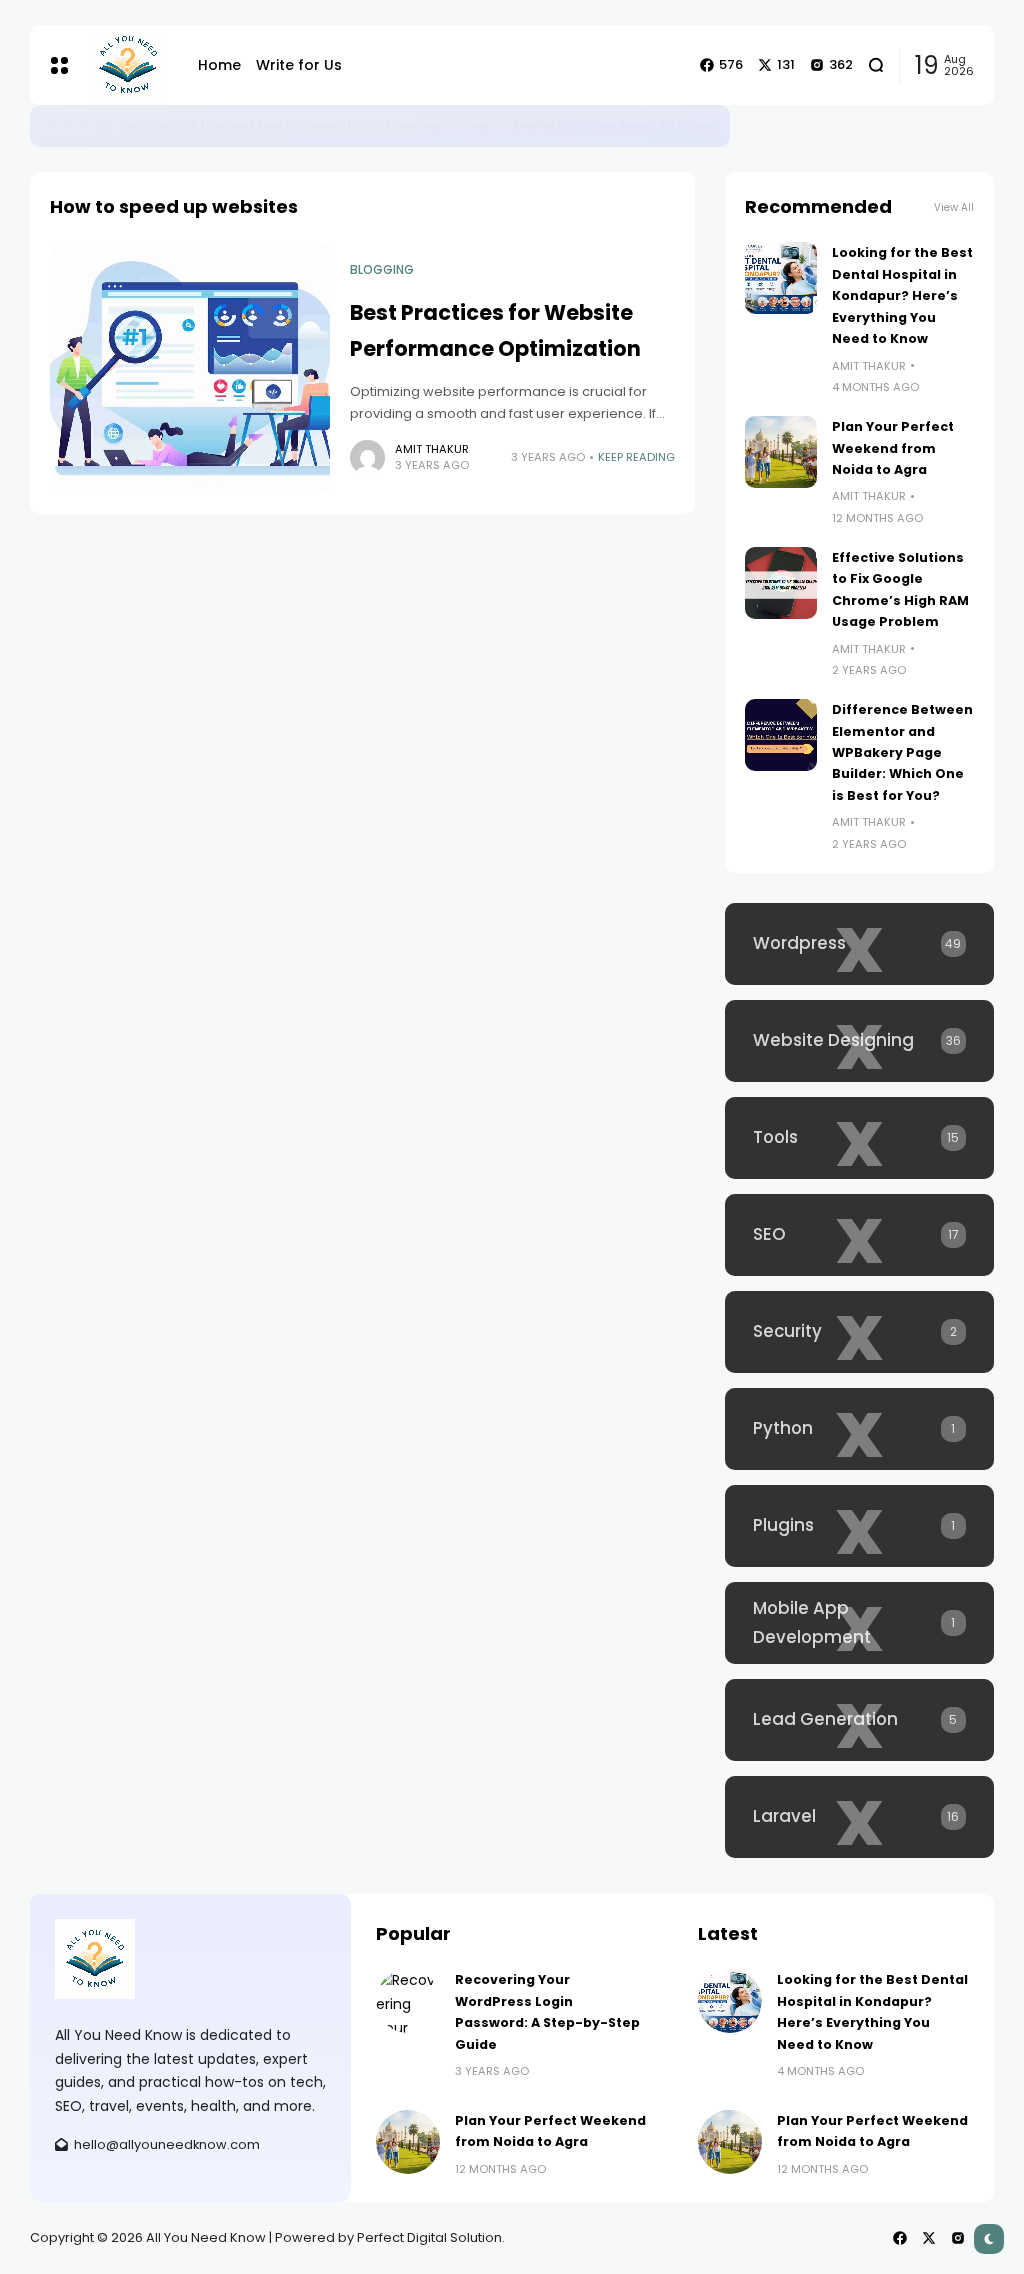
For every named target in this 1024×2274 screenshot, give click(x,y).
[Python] (859, 1429)
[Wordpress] (859, 944)
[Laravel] (859, 1817)
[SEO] (859, 1235)
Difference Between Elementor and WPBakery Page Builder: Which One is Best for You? (902, 752)
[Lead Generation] (859, 1720)
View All (954, 207)
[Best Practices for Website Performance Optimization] (190, 368)
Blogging (382, 270)
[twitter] (929, 2238)
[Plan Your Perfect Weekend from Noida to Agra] (781, 452)
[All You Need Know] (128, 65)
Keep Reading (636, 457)
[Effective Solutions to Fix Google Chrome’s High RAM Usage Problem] (781, 583)
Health (66, 125)
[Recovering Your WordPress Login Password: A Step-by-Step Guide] (408, 2001)
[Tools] (859, 1138)
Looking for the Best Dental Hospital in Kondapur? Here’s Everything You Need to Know (416, 125)
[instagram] (958, 2238)
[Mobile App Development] (859, 1623)
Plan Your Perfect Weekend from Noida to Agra (893, 448)
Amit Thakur (432, 449)
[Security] (859, 1332)
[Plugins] (859, 1526)
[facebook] (900, 2238)
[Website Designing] (859, 1041)
